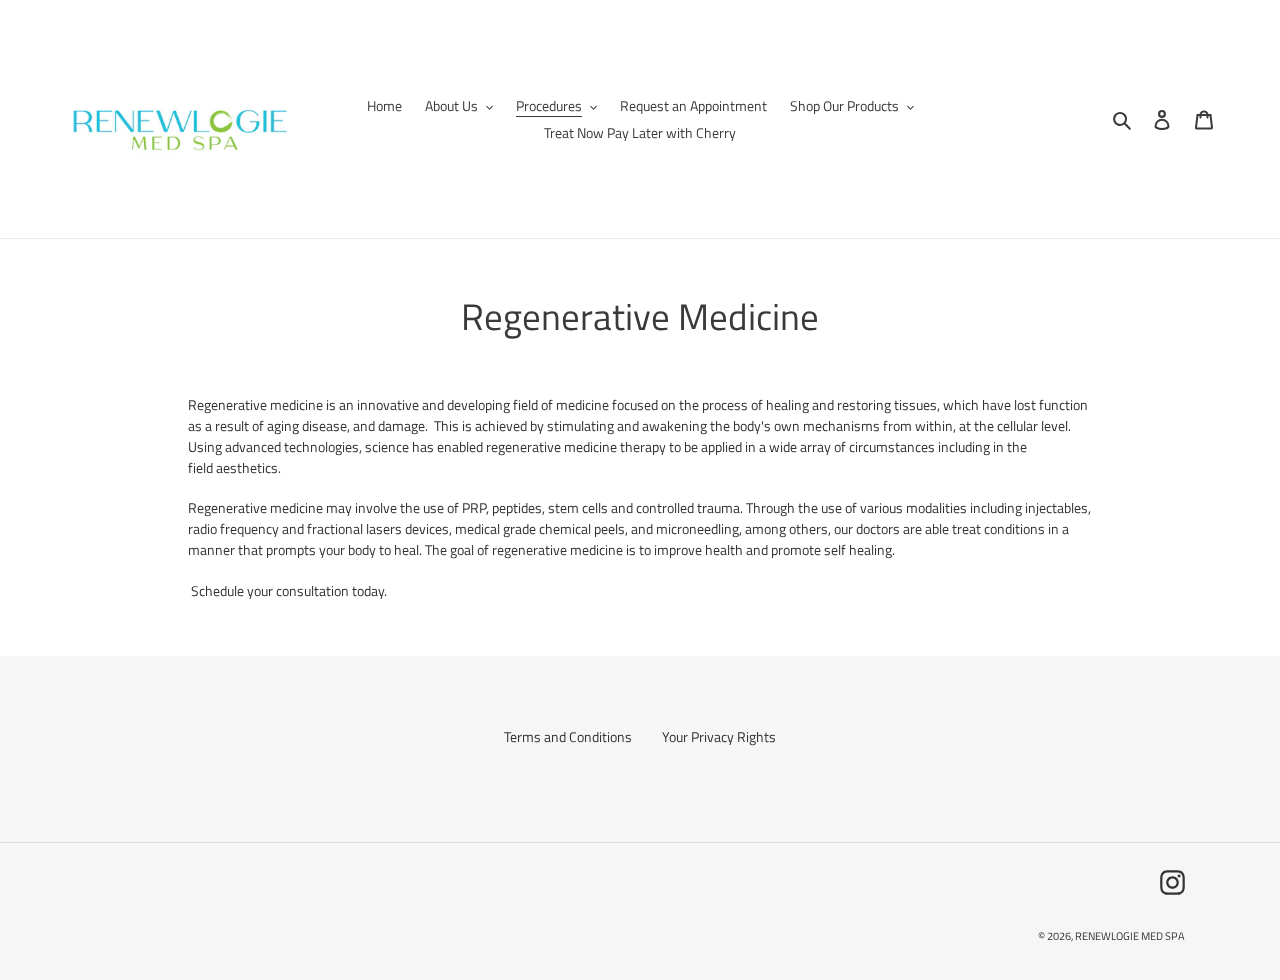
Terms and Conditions (568, 736)
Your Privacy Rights (719, 736)
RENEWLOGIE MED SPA (1130, 936)
